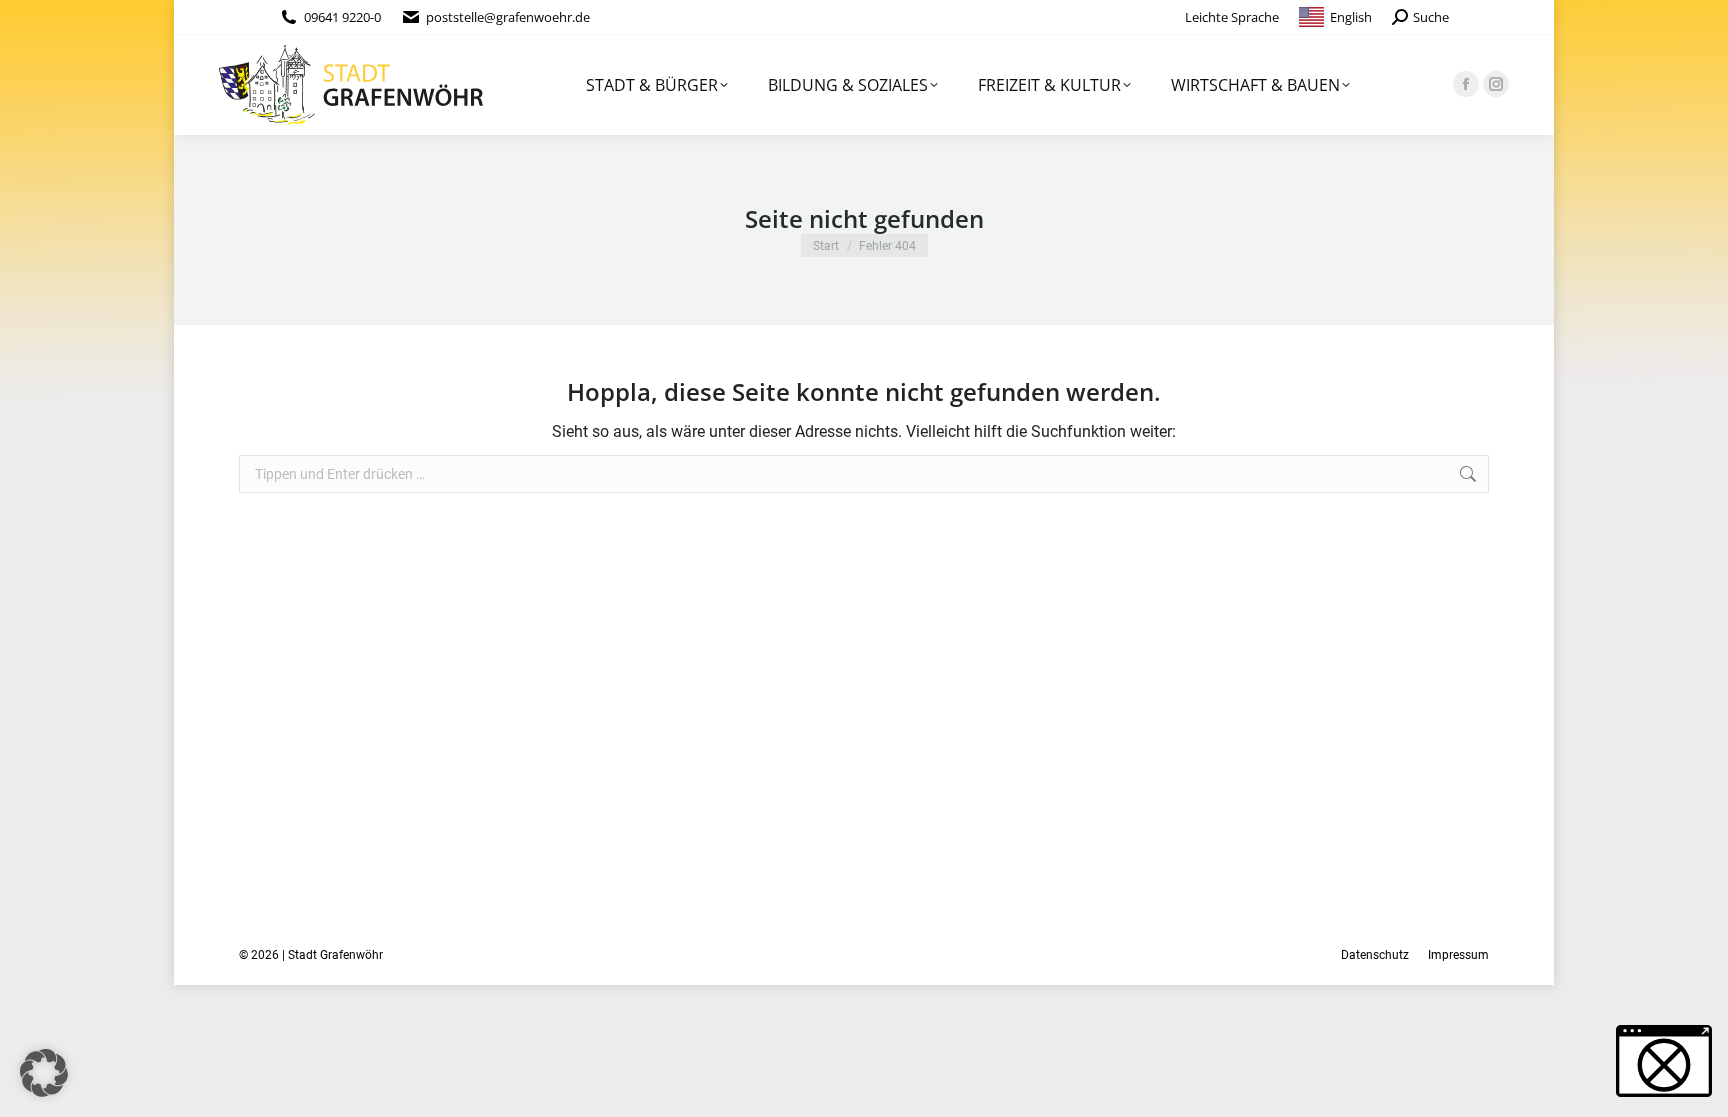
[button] (44, 1073)
